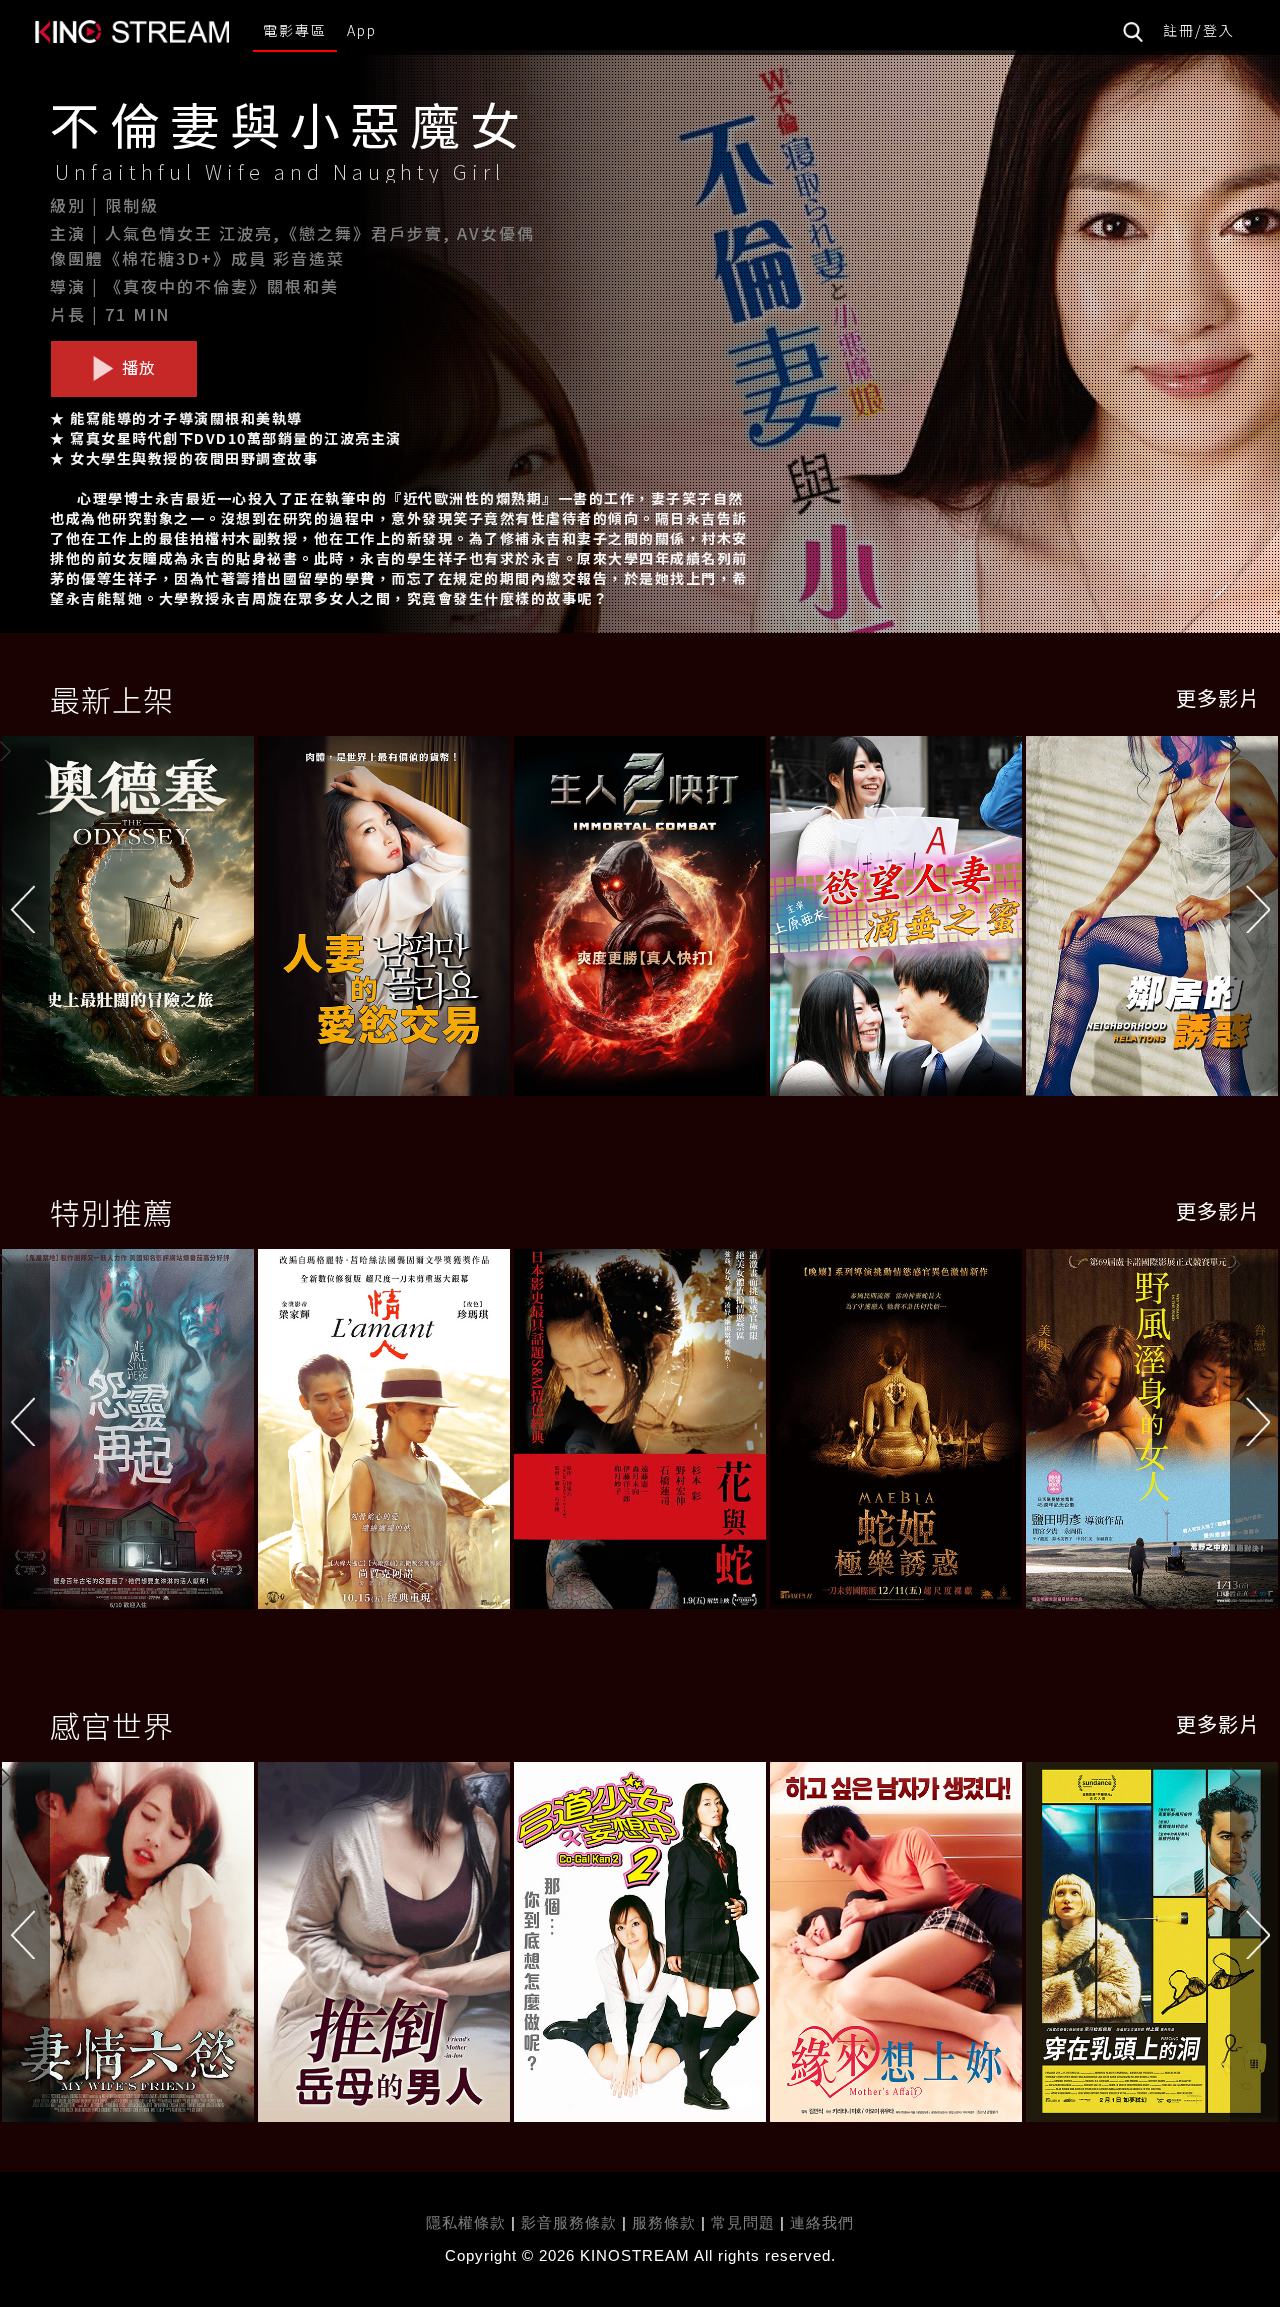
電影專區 (295, 30)
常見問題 (743, 2222)
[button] (1255, 920)
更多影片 (1218, 697)
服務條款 (666, 2222)
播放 (136, 367)
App (362, 30)
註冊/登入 (1199, 30)
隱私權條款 (466, 2222)
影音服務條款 (569, 2222)
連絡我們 (822, 2222)
